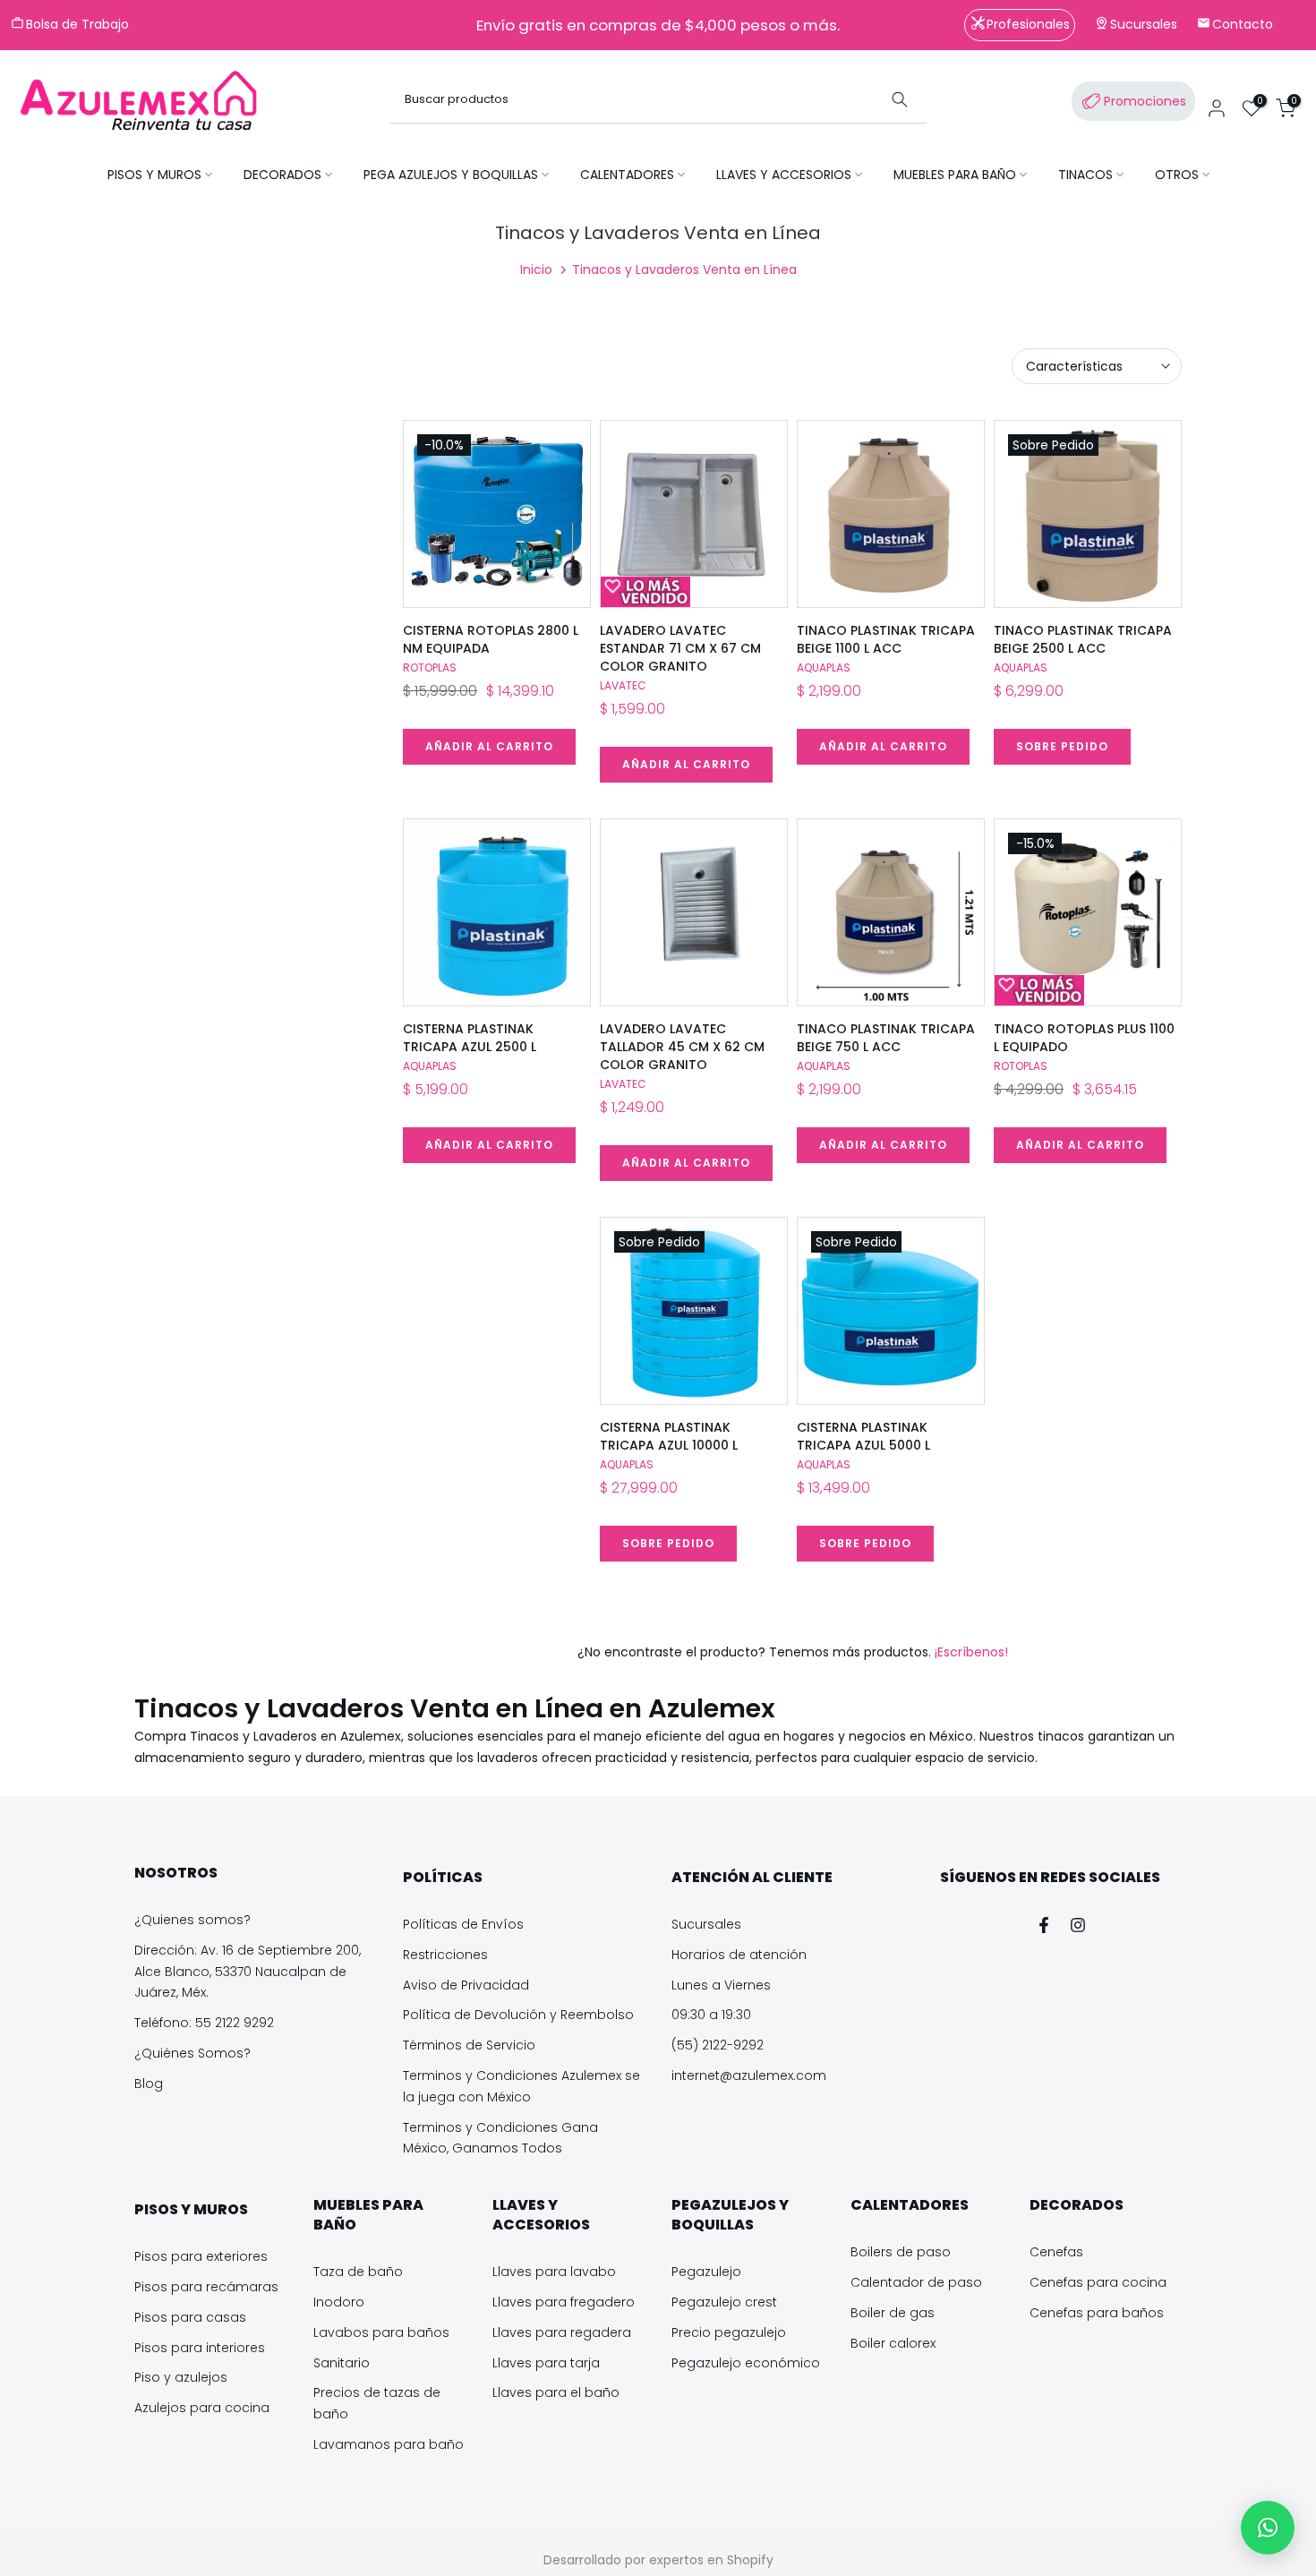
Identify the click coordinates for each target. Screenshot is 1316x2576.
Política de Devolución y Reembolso (518, 2015)
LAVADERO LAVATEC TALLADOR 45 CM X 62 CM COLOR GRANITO (682, 1047)
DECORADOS (282, 175)
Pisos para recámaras (206, 2287)
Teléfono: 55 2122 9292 (204, 2023)
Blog (149, 2084)
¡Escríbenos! (970, 1652)
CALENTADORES (627, 175)
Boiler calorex (893, 2343)
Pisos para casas (190, 2317)
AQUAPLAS (824, 668)
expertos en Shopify (711, 2560)
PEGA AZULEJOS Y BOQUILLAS (451, 175)
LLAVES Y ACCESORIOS (784, 175)
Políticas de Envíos (463, 1924)
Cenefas (1056, 2252)
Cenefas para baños (1097, 2313)
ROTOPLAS (430, 668)
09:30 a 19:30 (711, 2015)
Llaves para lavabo (554, 2272)
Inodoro (339, 2302)
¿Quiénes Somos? (192, 2053)
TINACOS (1085, 175)
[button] (1268, 2528)
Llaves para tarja (546, 2363)
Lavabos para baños (381, 2332)
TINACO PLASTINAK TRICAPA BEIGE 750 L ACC (886, 1038)
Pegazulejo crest (724, 2302)
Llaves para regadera (562, 2332)
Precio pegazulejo (729, 2332)
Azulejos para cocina (202, 2408)
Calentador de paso (916, 2282)
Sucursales (706, 1924)
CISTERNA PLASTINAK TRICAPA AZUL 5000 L (863, 1436)
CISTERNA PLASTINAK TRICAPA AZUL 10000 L (669, 1436)
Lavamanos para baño (389, 2444)
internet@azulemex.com (749, 2075)
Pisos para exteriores (201, 2256)
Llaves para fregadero (564, 2302)
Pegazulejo (706, 2272)
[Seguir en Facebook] (1044, 1925)
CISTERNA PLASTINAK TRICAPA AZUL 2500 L (470, 1038)
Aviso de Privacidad (466, 1985)
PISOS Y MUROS (154, 175)
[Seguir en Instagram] (1078, 1925)
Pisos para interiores (200, 2348)
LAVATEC (623, 685)
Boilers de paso (901, 2252)
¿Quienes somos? (192, 1920)
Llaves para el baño (556, 2392)
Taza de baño (358, 2272)
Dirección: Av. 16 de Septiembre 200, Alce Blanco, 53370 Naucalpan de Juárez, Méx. (248, 1972)
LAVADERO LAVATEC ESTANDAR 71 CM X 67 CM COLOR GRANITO (680, 648)
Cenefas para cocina (1098, 2282)
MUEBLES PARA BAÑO (955, 175)
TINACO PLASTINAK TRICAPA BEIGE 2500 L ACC (1083, 639)
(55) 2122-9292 (718, 2045)
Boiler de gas (893, 2313)
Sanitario (342, 2363)
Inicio (536, 270)
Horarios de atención (739, 1955)
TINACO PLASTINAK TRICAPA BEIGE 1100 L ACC (886, 639)
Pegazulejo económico (746, 2363)
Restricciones (445, 1955)
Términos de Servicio (469, 2045)
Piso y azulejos (181, 2377)
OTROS (1177, 175)
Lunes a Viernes (721, 1985)
